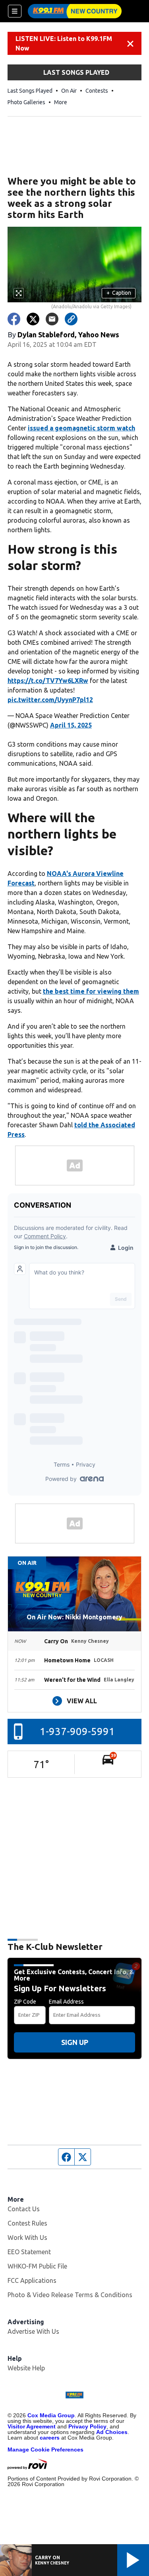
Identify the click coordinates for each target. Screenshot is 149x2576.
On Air (69, 91)
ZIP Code (25, 2002)
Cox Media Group (51, 2415)
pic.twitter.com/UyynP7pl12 (50, 700)
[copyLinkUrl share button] (71, 319)
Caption (119, 293)
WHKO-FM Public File (37, 2266)
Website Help (26, 2368)
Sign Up (75, 2042)
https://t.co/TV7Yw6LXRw (48, 681)
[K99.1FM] (75, 11)
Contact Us (24, 2209)
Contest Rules (27, 2223)
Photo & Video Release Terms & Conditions (70, 2295)
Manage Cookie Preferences (45, 2450)
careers (50, 2438)
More (61, 102)
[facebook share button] (14, 319)
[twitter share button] (33, 319)
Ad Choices (112, 2432)
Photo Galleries (26, 102)
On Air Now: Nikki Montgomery (74, 1617)
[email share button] (52, 319)
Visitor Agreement (32, 2426)
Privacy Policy (87, 2426)
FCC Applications (32, 2280)
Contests (97, 91)
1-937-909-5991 (77, 1731)
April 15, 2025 (71, 725)
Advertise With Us (33, 2331)
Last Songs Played (30, 91)
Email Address (66, 2002)
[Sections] (15, 11)
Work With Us (27, 2237)
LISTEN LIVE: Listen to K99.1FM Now (64, 43)
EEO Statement (29, 2252)
